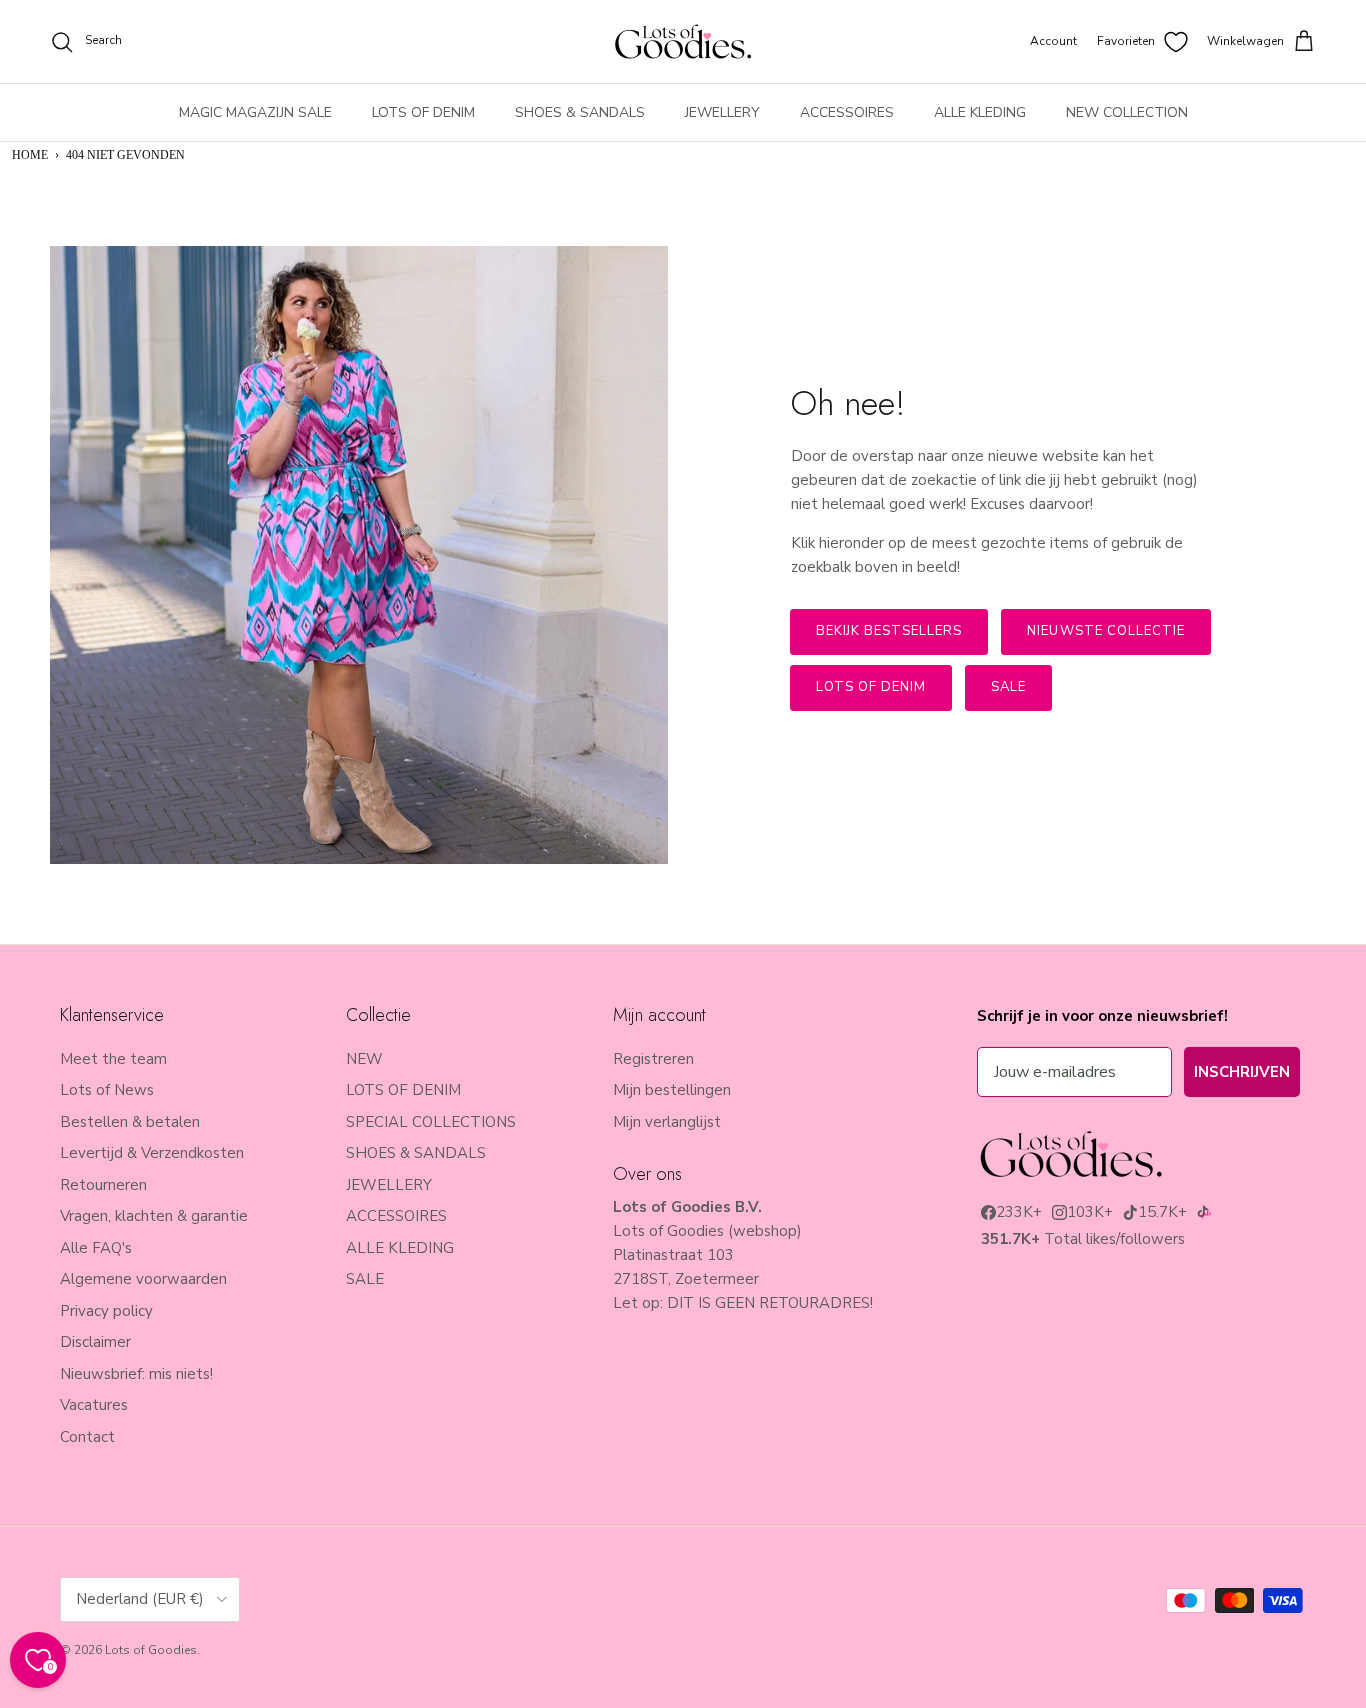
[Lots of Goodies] (683, 41)
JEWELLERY (722, 112)
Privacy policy (106, 1311)
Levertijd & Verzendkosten (152, 1153)
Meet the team (113, 1059)
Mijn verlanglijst (667, 1122)
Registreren (653, 1059)
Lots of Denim (871, 687)
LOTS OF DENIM (423, 112)
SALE (365, 1279)
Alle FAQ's (96, 1248)
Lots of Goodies (151, 1650)
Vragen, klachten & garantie (154, 1216)
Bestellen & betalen (130, 1122)
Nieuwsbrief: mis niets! (136, 1374)
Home (30, 155)
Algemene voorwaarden (143, 1279)
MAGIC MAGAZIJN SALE (255, 112)
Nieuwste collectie (1106, 631)
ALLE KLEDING (980, 112)
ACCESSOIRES (847, 112)
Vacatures (94, 1405)
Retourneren (103, 1185)
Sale (1008, 687)
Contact (87, 1437)
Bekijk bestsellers (889, 631)
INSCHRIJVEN (1242, 1072)
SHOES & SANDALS (580, 112)
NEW (364, 1059)
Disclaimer (95, 1342)
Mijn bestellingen (672, 1090)
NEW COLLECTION (1127, 112)
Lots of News (107, 1090)
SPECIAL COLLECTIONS (431, 1122)
